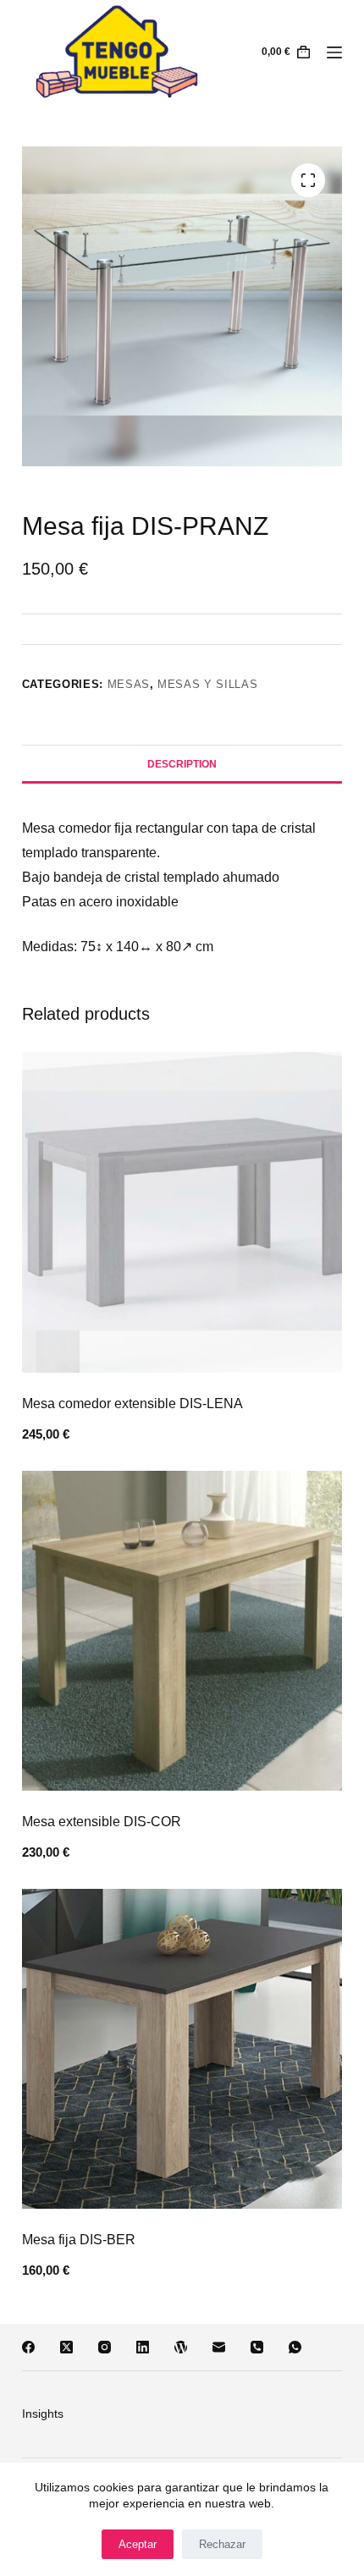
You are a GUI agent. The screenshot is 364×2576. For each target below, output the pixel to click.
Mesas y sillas (207, 684)
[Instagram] (105, 2347)
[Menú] (334, 52)
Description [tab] (182, 764)
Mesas (129, 684)
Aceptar (138, 2544)
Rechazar (222, 2544)
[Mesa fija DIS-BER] (182, 2049)
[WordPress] (181, 2347)
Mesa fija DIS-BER (79, 2240)
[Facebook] (28, 2347)
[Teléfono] (257, 2347)
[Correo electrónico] (219, 2347)
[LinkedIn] (143, 2347)
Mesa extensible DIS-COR (102, 1822)
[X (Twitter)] (66, 2347)
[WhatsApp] (295, 2347)
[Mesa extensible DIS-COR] (182, 1631)
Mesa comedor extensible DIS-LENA (132, 1404)
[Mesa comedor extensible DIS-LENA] (182, 1212)
